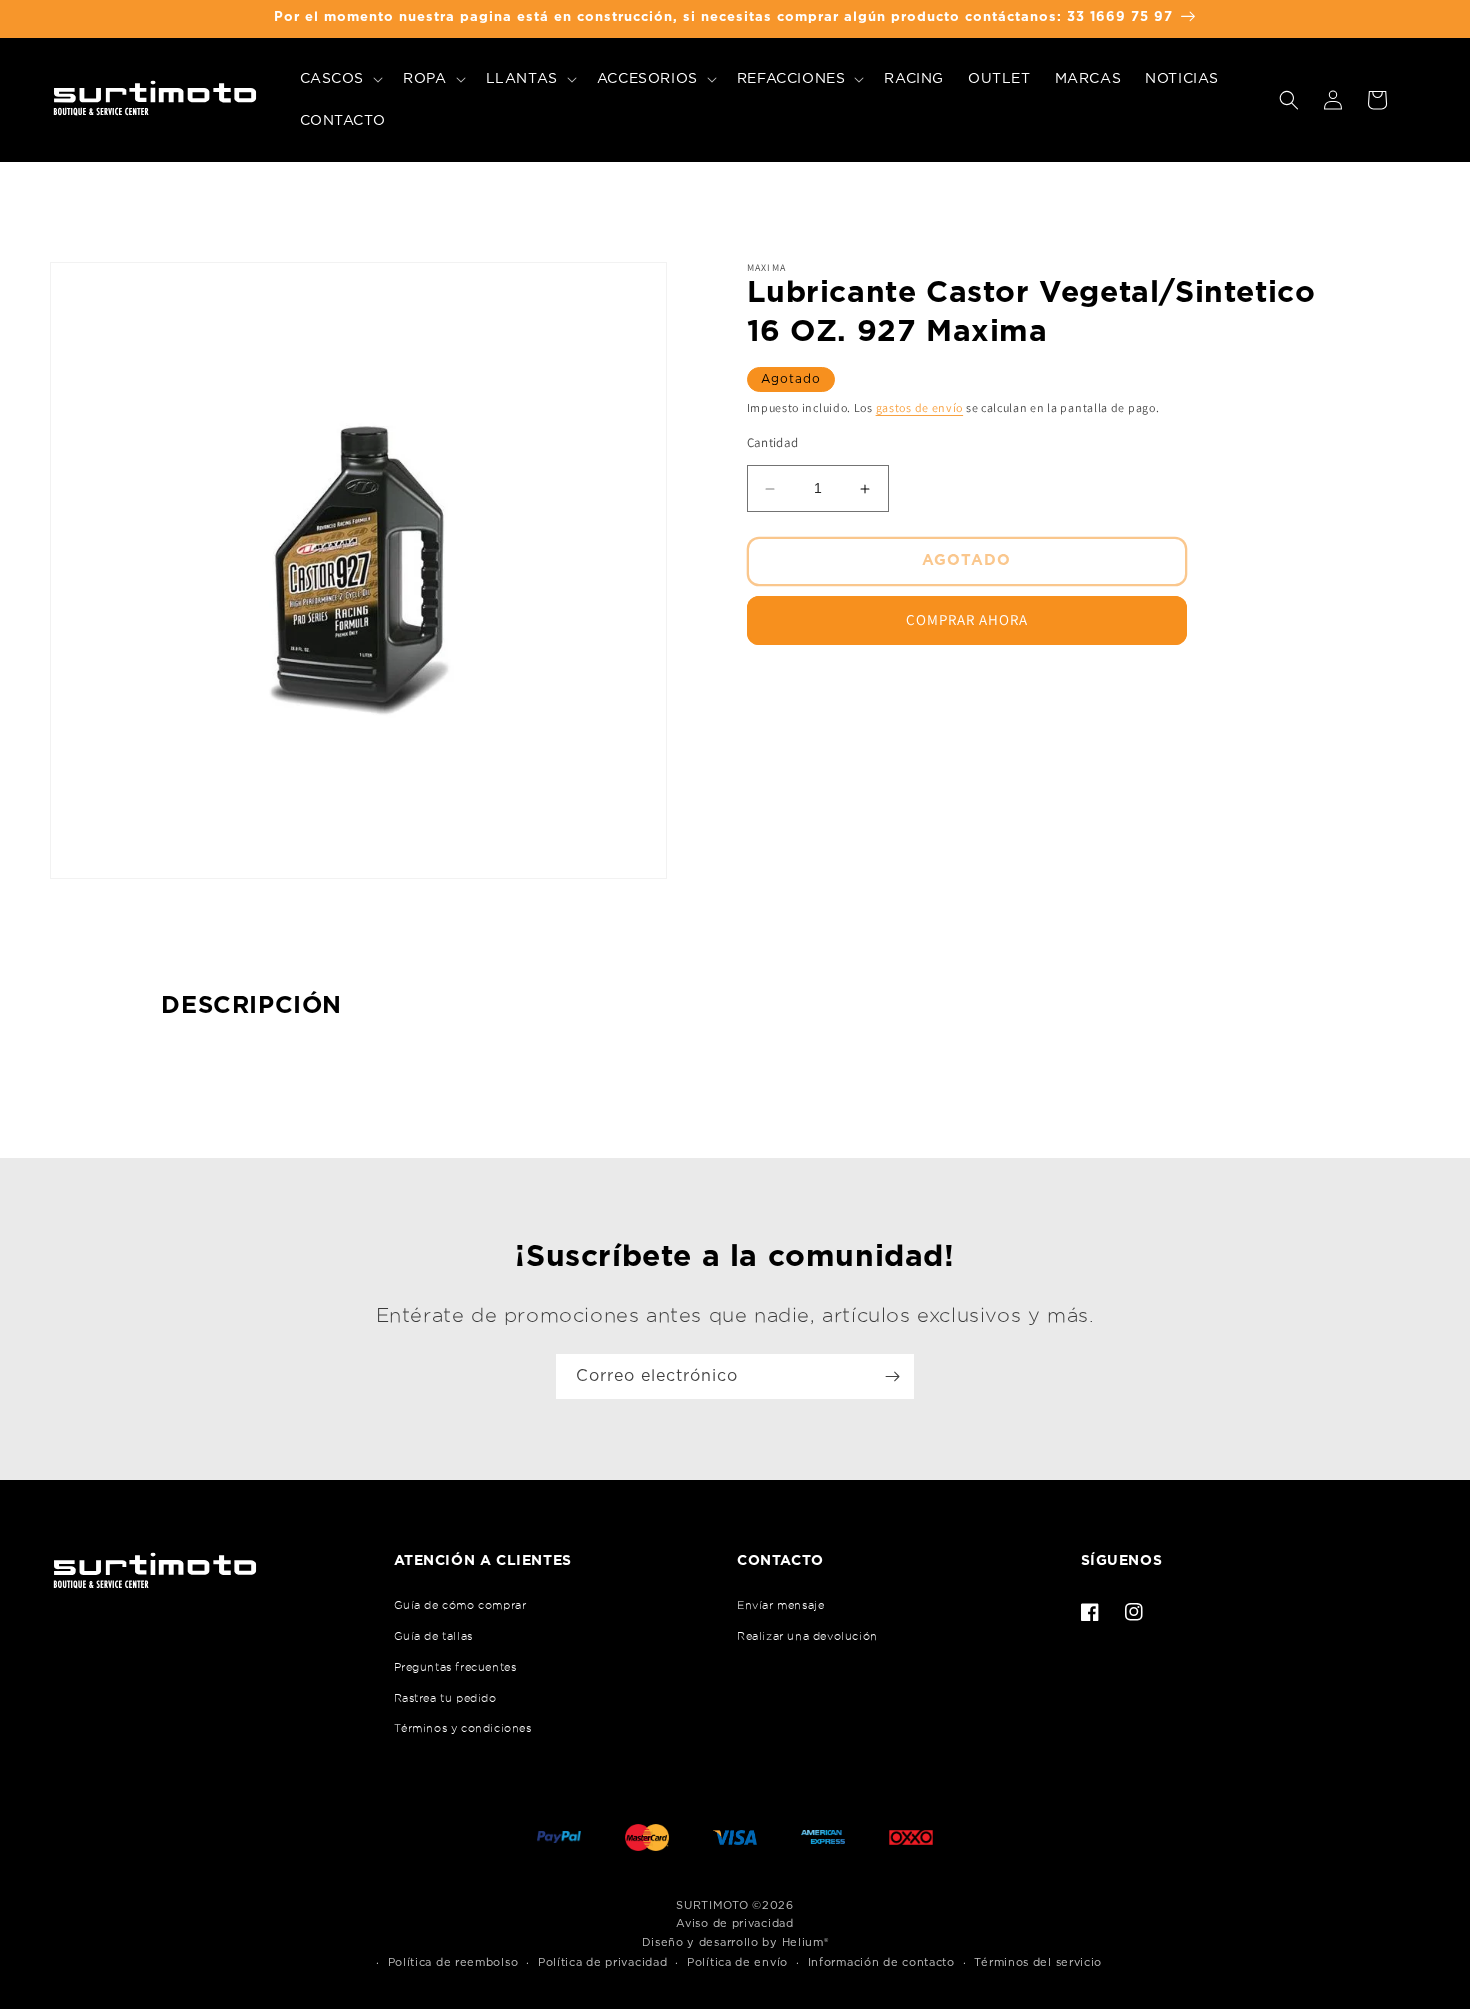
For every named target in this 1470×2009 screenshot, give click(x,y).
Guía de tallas (433, 1636)
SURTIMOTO (712, 1905)
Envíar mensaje (780, 1605)
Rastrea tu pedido (445, 1698)
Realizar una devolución (807, 1636)
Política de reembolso (453, 1962)
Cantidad (773, 443)
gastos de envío (920, 407)
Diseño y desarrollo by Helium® (735, 1942)
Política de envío (737, 1962)
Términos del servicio (1038, 1962)
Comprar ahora (967, 620)
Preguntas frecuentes (455, 1667)
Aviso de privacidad (734, 1923)
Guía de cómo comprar (460, 1605)
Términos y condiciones (463, 1728)
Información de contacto (881, 1962)
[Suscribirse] (892, 1376)
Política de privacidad (602, 1962)
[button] (340, 79)
